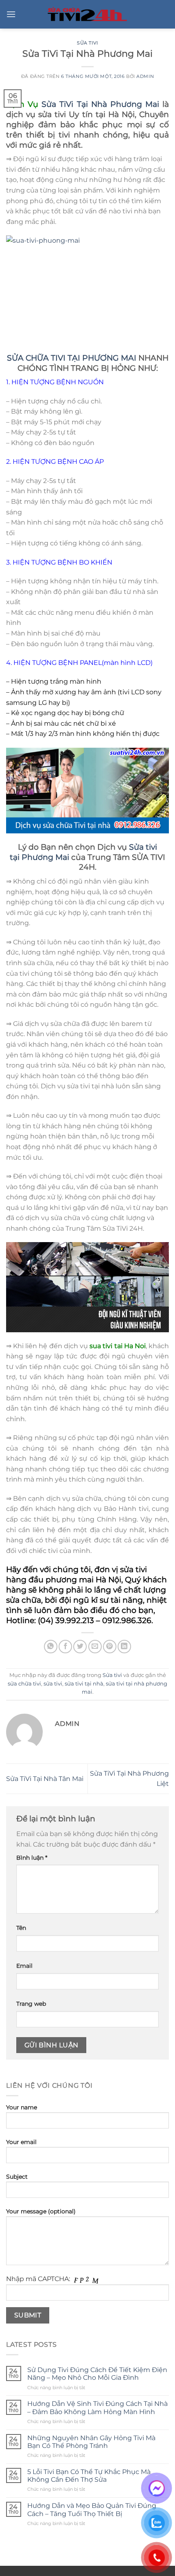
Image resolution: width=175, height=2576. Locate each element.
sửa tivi (133, 1569)
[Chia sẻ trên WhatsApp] (51, 1647)
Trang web (31, 2004)
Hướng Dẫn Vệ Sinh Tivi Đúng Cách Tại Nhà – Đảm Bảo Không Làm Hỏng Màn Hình (97, 2408)
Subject (17, 2177)
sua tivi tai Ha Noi (118, 1346)
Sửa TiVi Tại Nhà (74, 104)
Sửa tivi (87, 43)
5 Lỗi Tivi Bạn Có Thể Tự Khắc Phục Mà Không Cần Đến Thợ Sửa (89, 2476)
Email (24, 1966)
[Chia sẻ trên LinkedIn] (124, 1647)
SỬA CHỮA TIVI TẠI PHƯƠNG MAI (72, 358)
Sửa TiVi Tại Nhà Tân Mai (45, 1779)
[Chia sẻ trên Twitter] (80, 1647)
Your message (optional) (41, 2211)
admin (145, 76)
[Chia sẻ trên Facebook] (65, 1647)
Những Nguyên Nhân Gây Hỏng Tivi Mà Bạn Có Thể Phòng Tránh (91, 2442)
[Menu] (11, 14)
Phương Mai (135, 104)
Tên (21, 1928)
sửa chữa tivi (24, 1684)
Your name (22, 2107)
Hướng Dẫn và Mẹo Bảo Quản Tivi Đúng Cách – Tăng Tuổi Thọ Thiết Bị (92, 2510)
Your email (21, 2142)
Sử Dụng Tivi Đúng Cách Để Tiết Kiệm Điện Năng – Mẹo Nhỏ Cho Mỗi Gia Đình (97, 2374)
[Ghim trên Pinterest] (110, 1647)
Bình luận (32, 1858)
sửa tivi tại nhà (84, 1684)
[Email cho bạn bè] (95, 1647)
